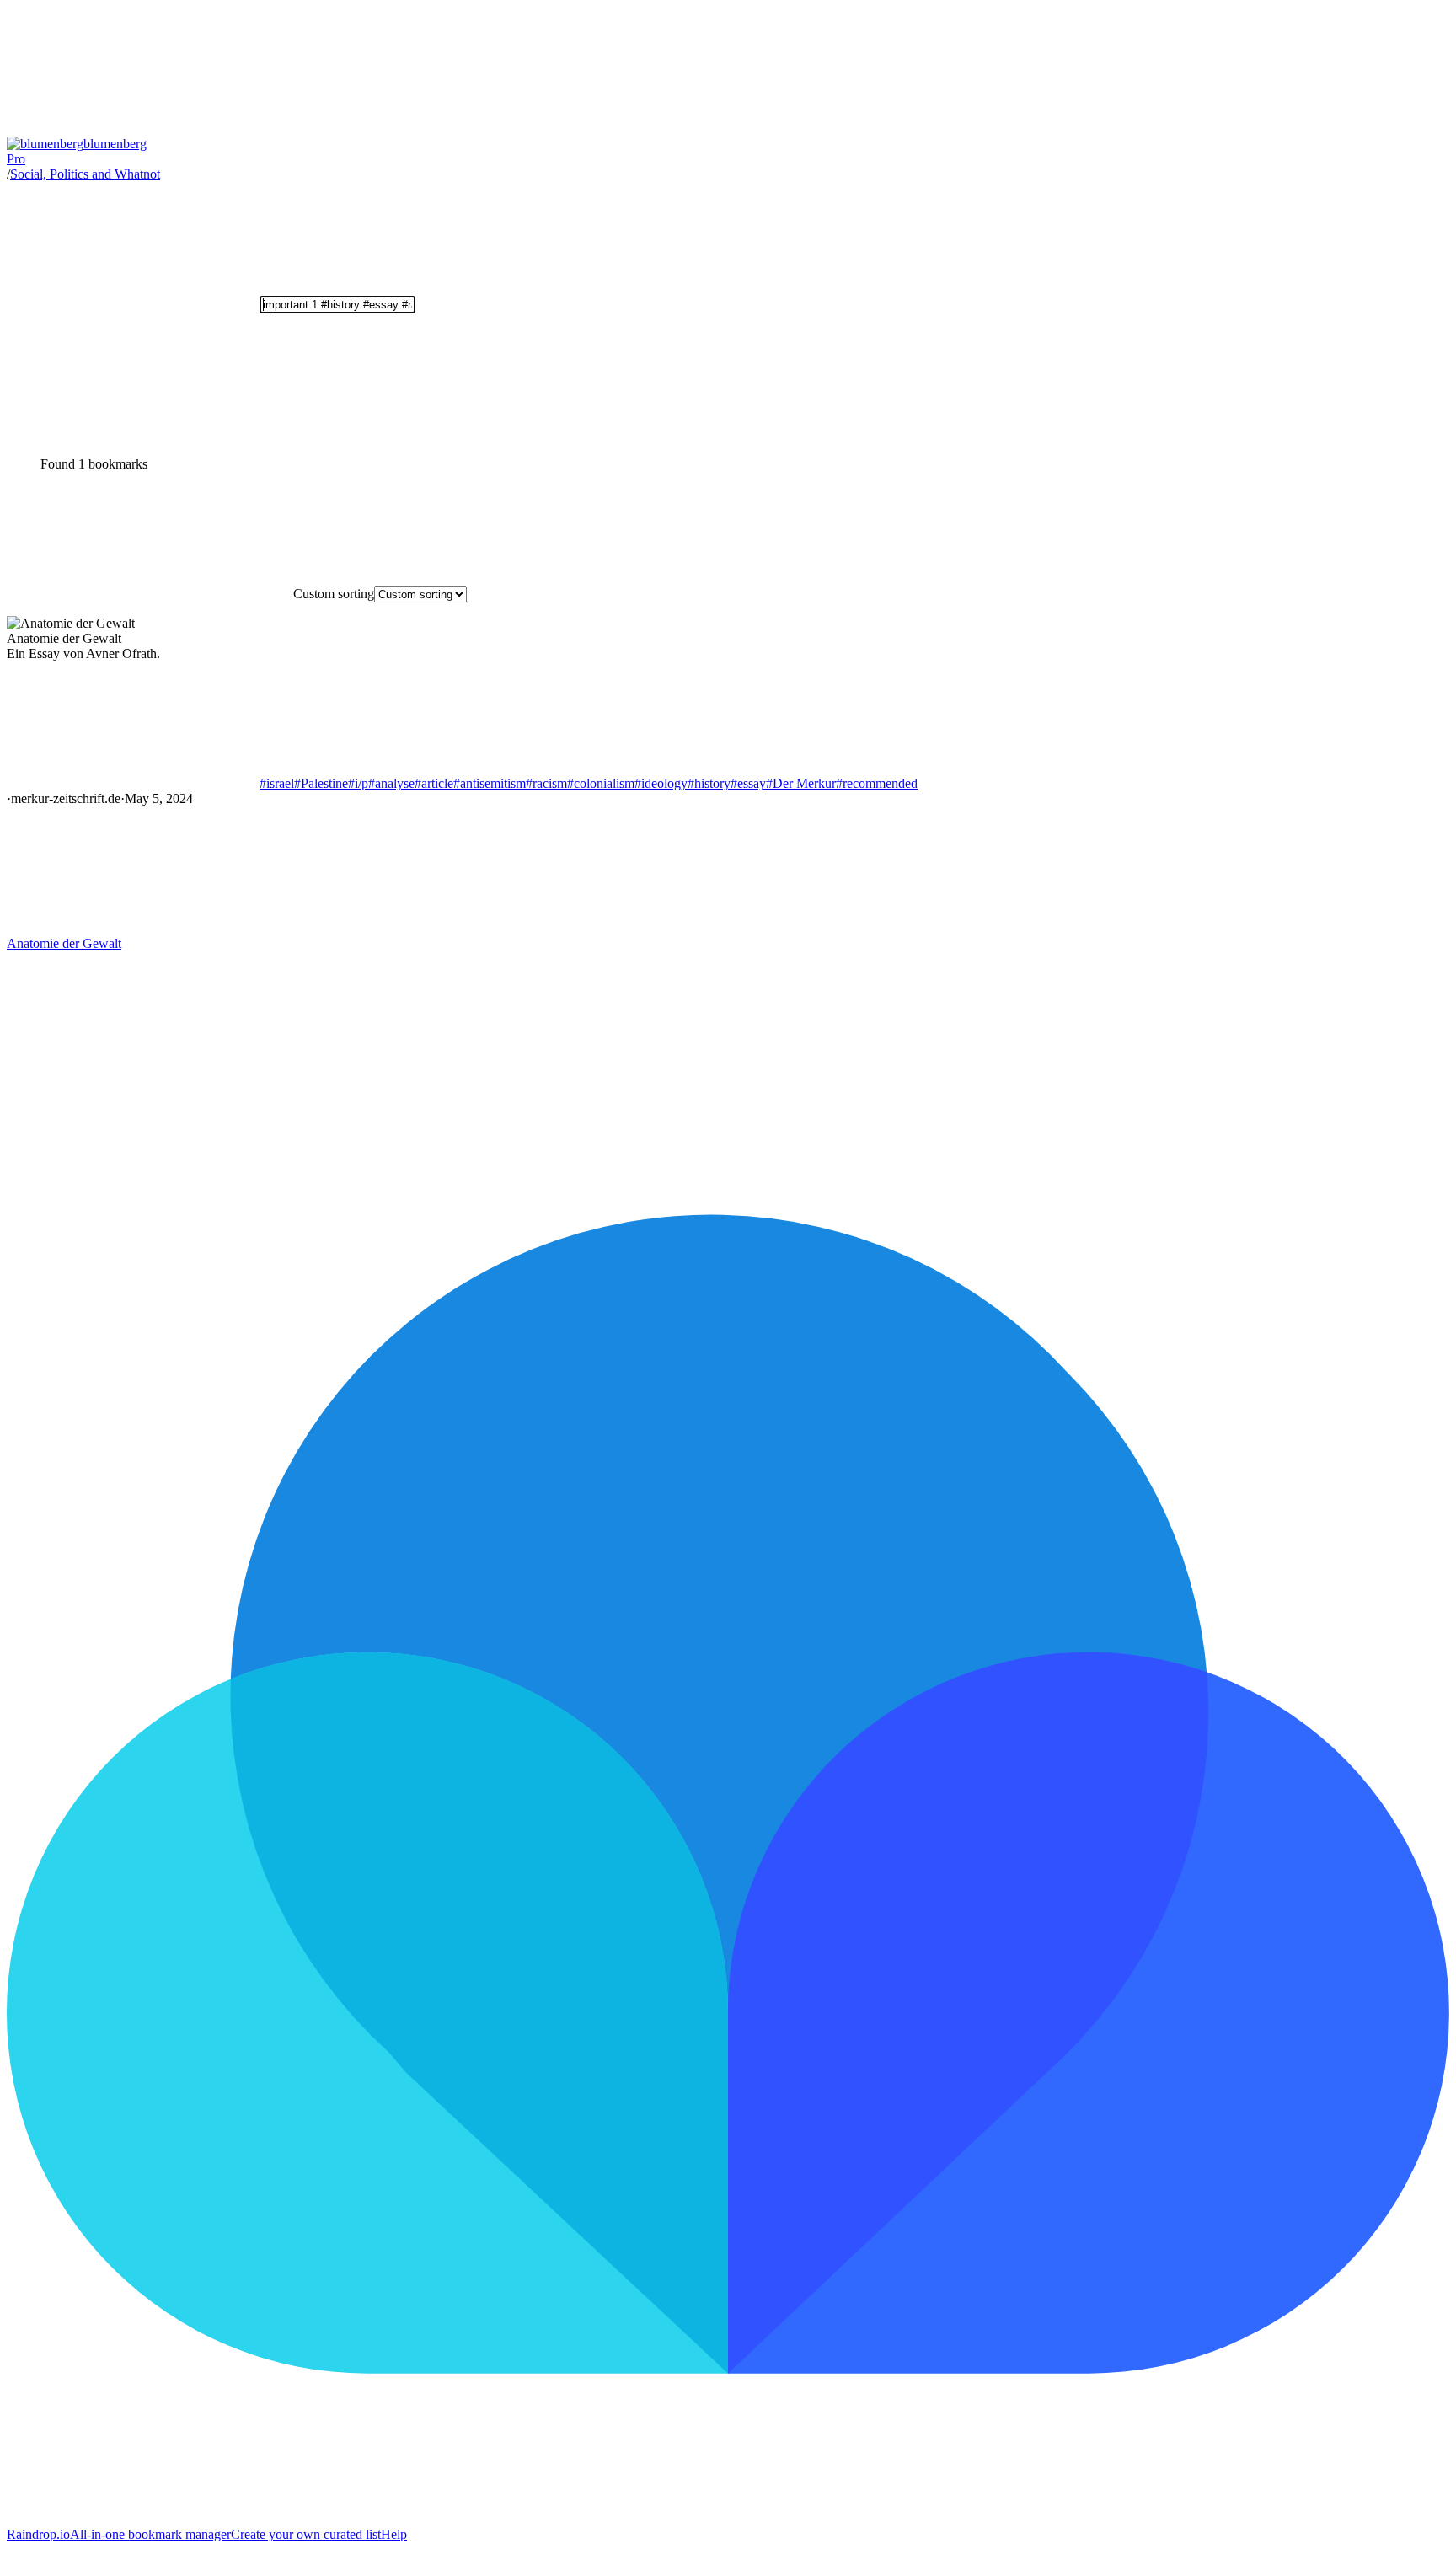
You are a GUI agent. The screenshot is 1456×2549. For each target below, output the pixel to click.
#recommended (877, 783)
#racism (546, 783)
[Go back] (133, 129)
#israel (277, 783)
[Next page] (386, 1073)
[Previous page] (133, 1073)
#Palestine (321, 783)
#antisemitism (490, 783)
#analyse (391, 783)
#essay (748, 783)
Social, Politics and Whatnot (85, 174)
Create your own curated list (306, 2534)
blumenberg (77, 151)
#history (709, 783)
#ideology (661, 783)
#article (434, 783)
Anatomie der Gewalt (64, 943)
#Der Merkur (801, 783)
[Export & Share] (133, 435)
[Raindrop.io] (728, 2519)
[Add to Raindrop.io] (133, 928)
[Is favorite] (133, 783)
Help (394, 2534)
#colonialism (601, 783)
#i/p (358, 783)
